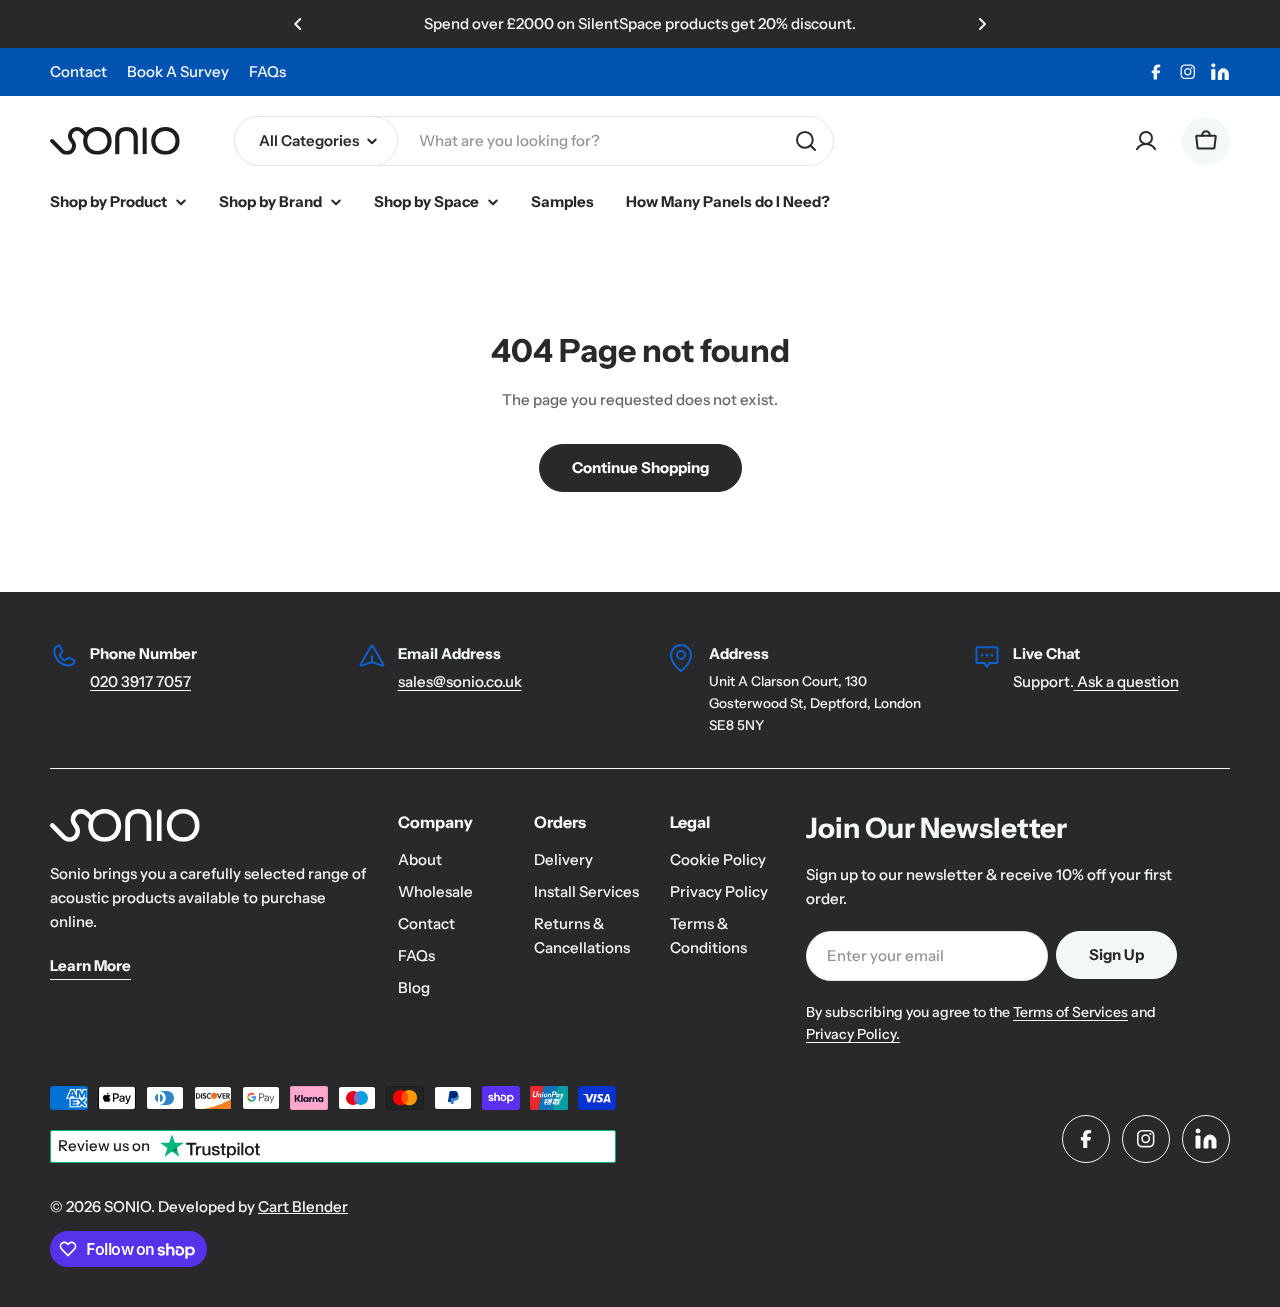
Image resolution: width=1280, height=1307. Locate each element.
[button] (298, 24)
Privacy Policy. (853, 1034)
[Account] (1146, 141)
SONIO (127, 1206)
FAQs (267, 71)
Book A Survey (178, 71)
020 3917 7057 (140, 681)
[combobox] (534, 141)
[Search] (806, 141)
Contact (78, 71)
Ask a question (1126, 681)
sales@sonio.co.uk (460, 681)
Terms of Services (1070, 1012)
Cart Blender (303, 1206)
